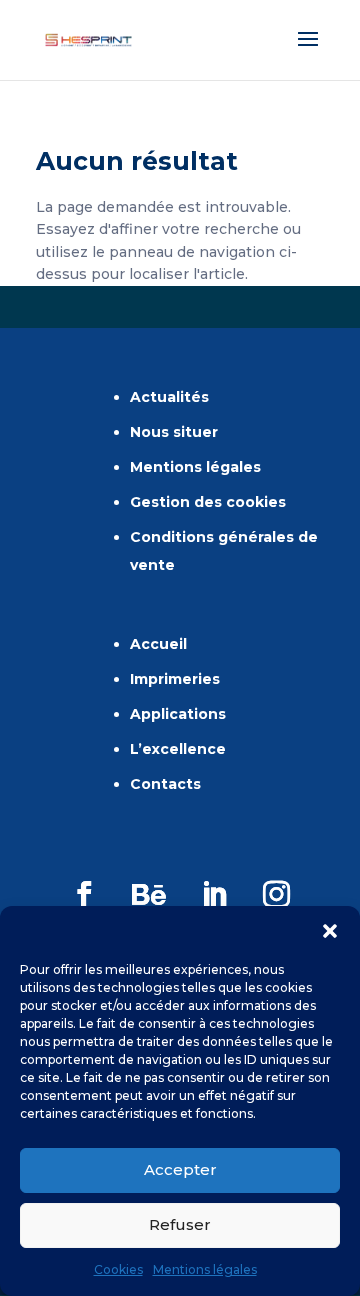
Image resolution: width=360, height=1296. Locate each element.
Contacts (165, 784)
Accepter (180, 1169)
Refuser (180, 1224)
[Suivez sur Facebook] (84, 895)
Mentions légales (205, 1269)
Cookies (118, 1269)
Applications (178, 714)
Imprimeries (175, 679)
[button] (330, 931)
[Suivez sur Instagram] (276, 895)
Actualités (169, 397)
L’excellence (178, 749)
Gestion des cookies (208, 502)
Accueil (158, 644)
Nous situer (174, 432)
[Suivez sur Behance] (149, 895)
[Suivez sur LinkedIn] (214, 895)
